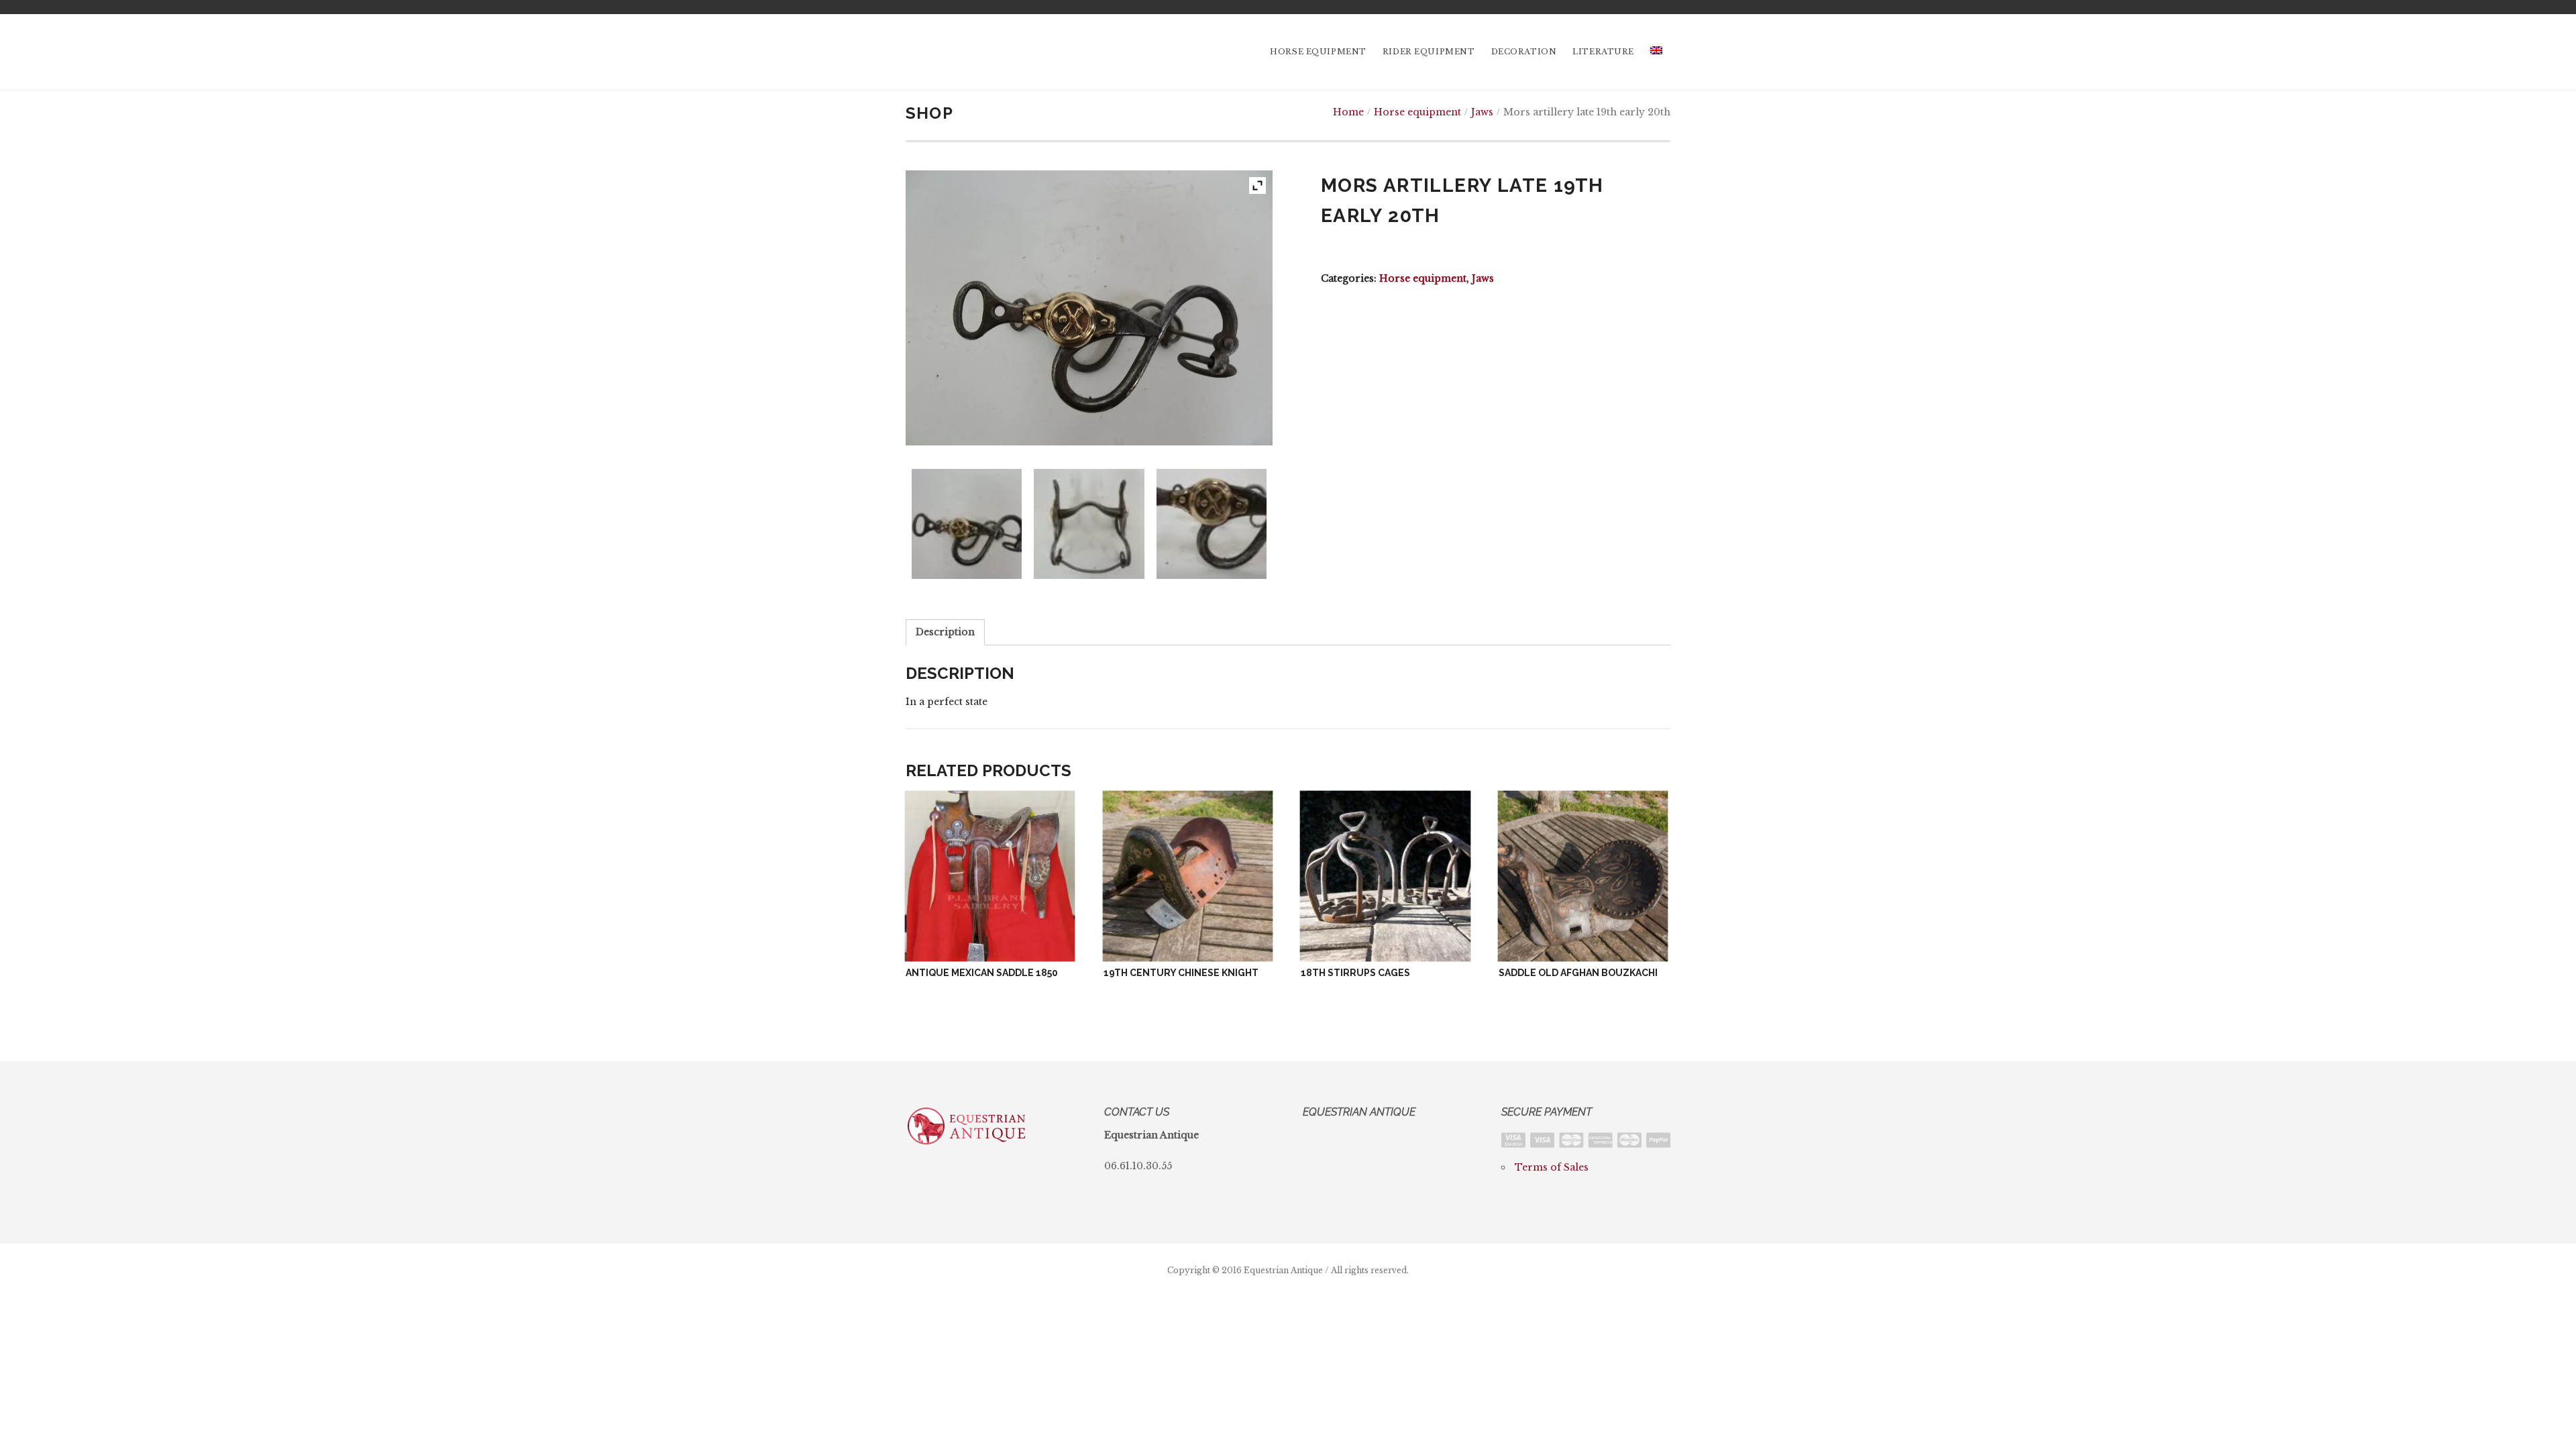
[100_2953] (1212, 524)
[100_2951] (967, 524)
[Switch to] (1656, 52)
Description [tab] (945, 632)
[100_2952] (1089, 524)
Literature (1603, 52)
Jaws (1482, 112)
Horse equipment (1318, 52)
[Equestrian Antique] (967, 52)
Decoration (1524, 52)
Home (1348, 112)
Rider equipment (1429, 52)
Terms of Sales (1552, 1167)
